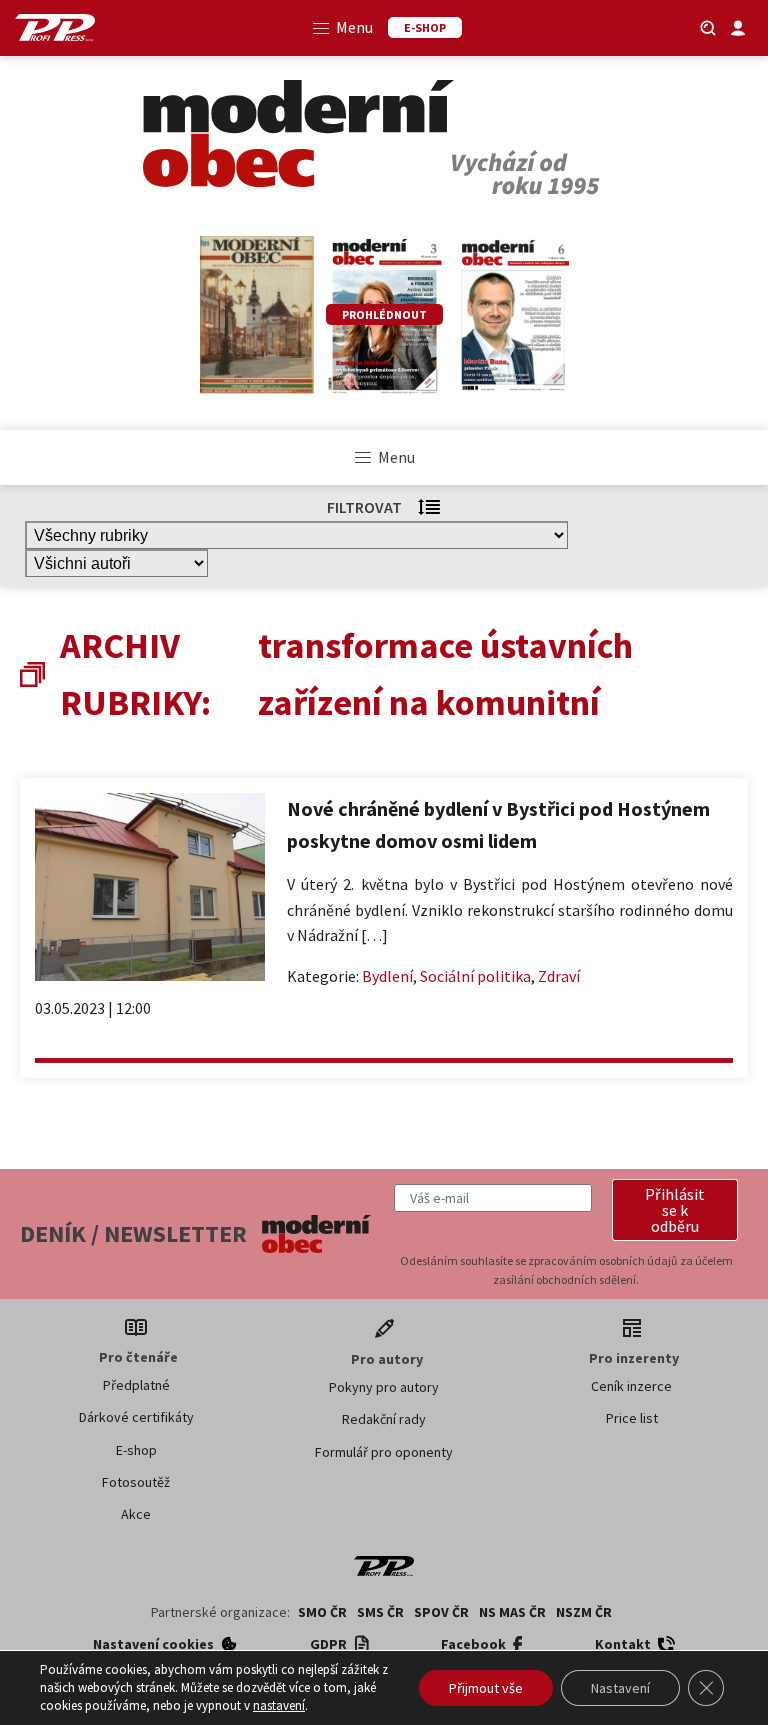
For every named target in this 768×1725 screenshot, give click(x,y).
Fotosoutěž (136, 1482)
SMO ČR (322, 1612)
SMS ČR (380, 1612)
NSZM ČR (584, 1612)
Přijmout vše (486, 1688)
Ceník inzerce (631, 1386)
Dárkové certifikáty (136, 1417)
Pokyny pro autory (384, 1387)
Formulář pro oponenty (384, 1452)
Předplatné (136, 1385)
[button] (675, 1210)
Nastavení (620, 1688)
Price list (632, 1418)
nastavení (279, 1705)
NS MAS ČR (512, 1612)
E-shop (136, 1450)
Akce (136, 1514)
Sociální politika (475, 976)
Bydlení (387, 976)
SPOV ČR (441, 1612)
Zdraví (559, 976)
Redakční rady (384, 1419)
